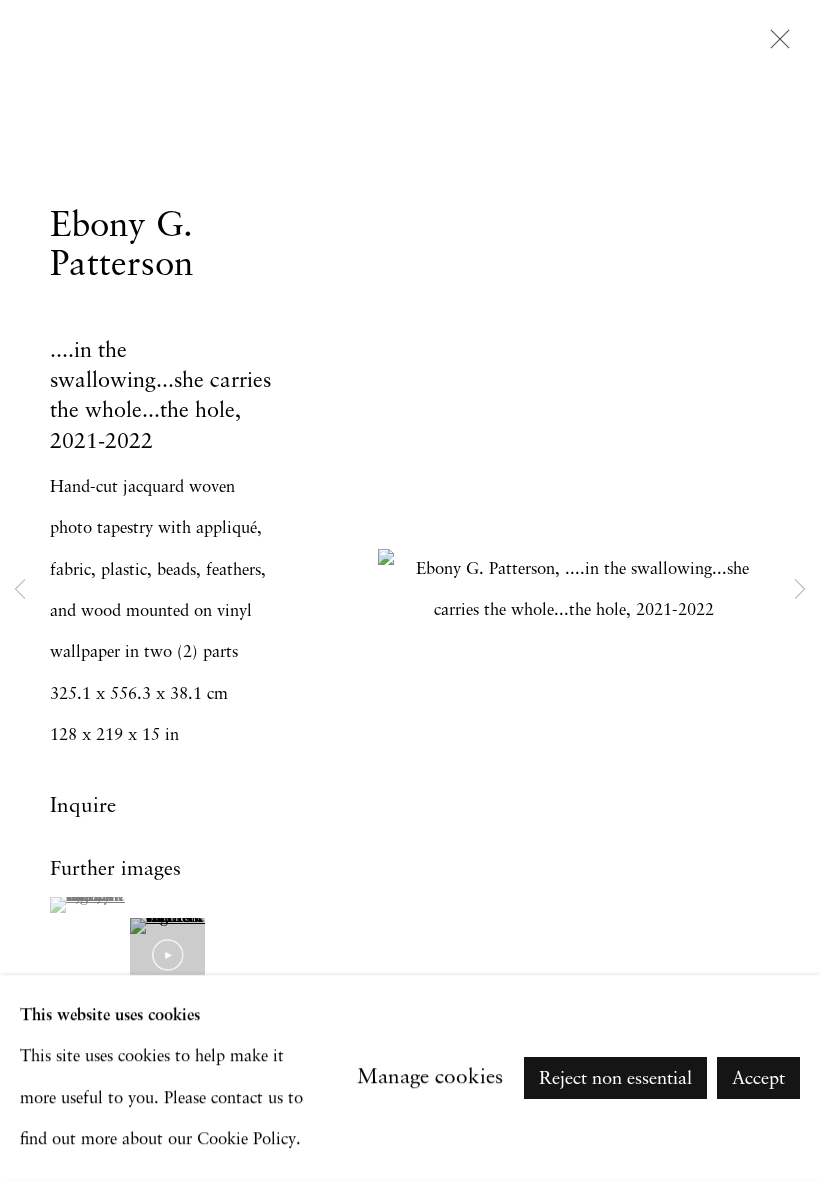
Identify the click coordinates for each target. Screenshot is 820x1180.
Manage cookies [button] (430, 1077)
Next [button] (800, 590)
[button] (87, 905)
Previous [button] (20, 590)
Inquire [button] (83, 806)
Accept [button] (758, 1078)
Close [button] (775, 45)
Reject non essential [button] (615, 1078)
